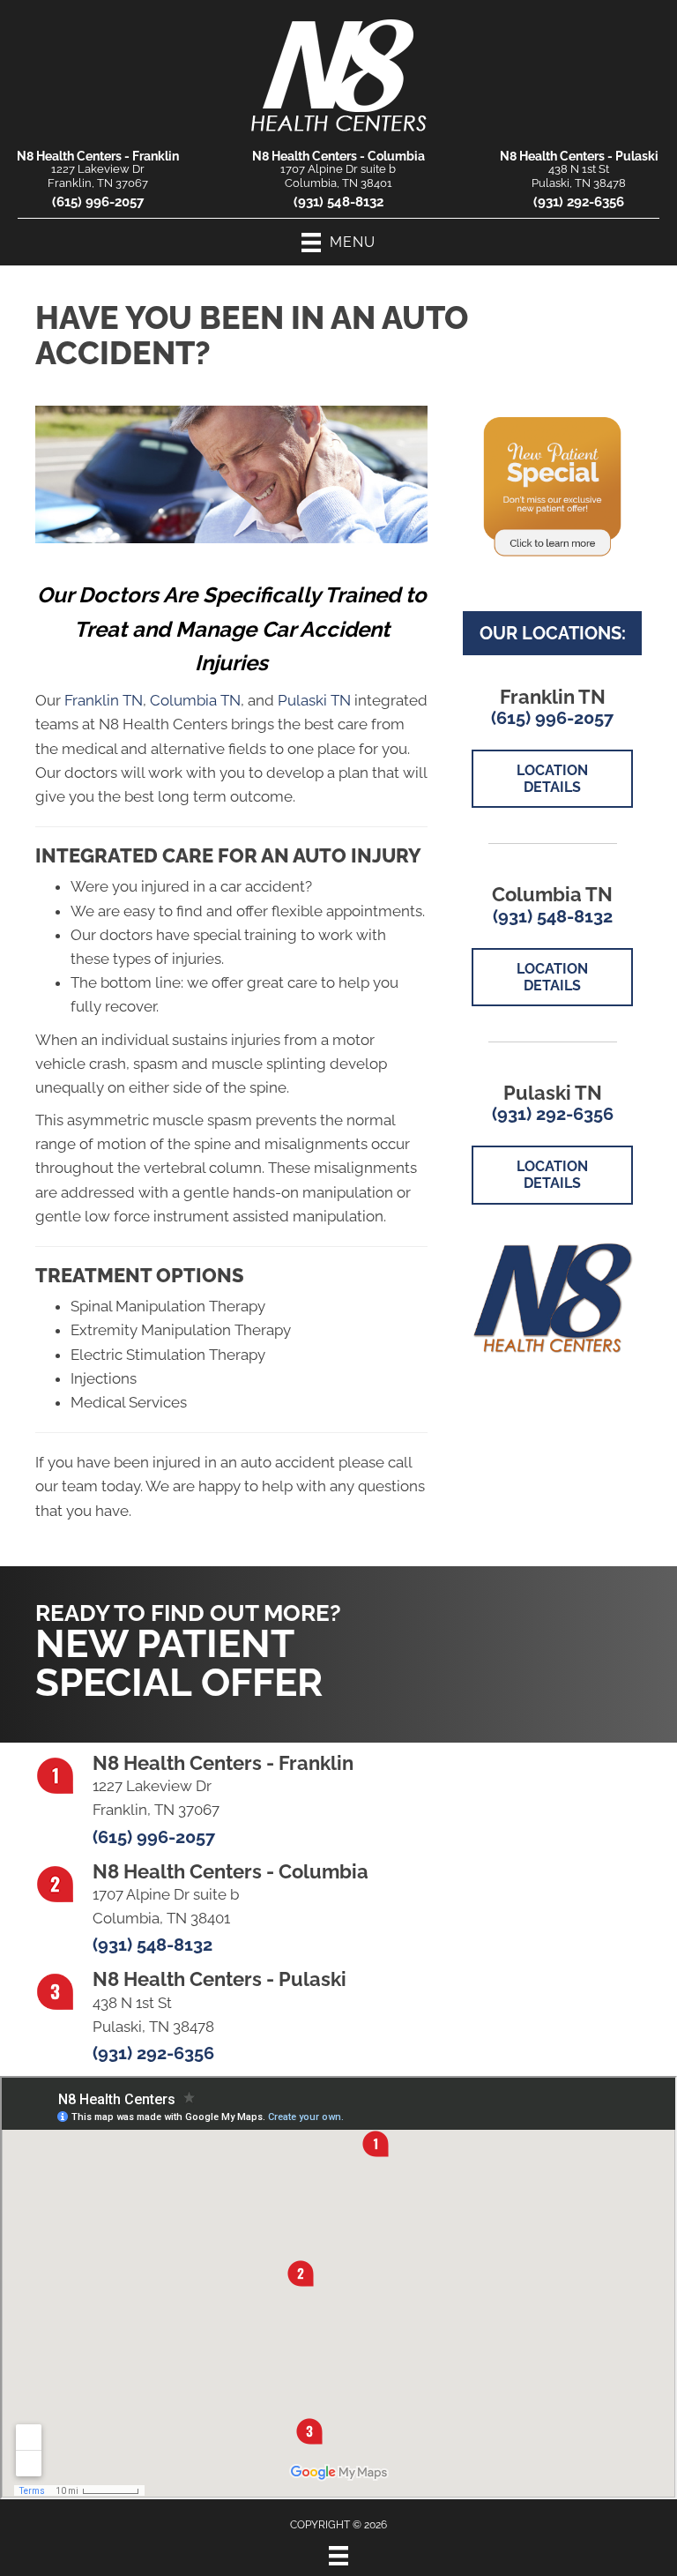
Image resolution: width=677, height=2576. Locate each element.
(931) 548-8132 (338, 202)
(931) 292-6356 (579, 202)
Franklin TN (104, 700)
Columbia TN (195, 700)
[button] (538, 1637)
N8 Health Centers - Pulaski (579, 156)
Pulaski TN (314, 700)
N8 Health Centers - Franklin (98, 156)
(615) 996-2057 (98, 202)
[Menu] (338, 2556)
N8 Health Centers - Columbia (338, 156)
